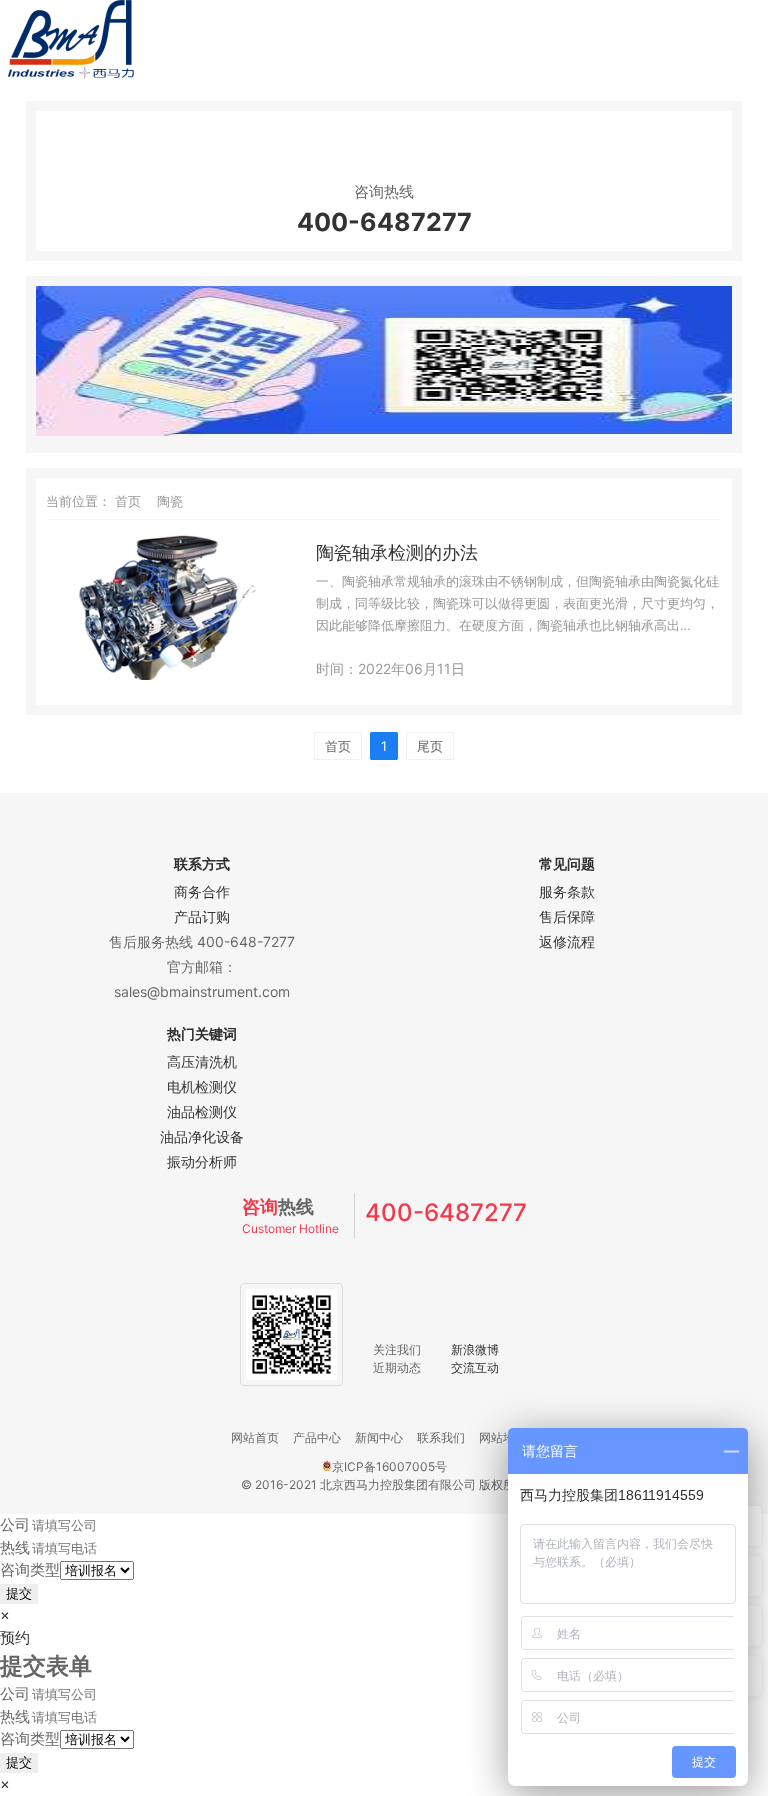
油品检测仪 (202, 1111)
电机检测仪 (202, 1086)
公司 (15, 1524)
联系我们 (441, 1437)
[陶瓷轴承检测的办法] (164, 674)
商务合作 (202, 891)
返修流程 (567, 941)
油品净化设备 (202, 1136)
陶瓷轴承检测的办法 (397, 552)
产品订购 (202, 916)
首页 (128, 501)
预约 (15, 1637)
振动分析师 (202, 1161)
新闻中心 (379, 1437)
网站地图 (503, 1437)
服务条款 (567, 891)
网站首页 (255, 1437)
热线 (15, 1547)
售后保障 (567, 916)
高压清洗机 (202, 1061)
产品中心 (317, 1437)
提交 (19, 1593)
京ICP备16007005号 (389, 1466)
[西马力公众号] (384, 430)
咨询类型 (30, 1569)
